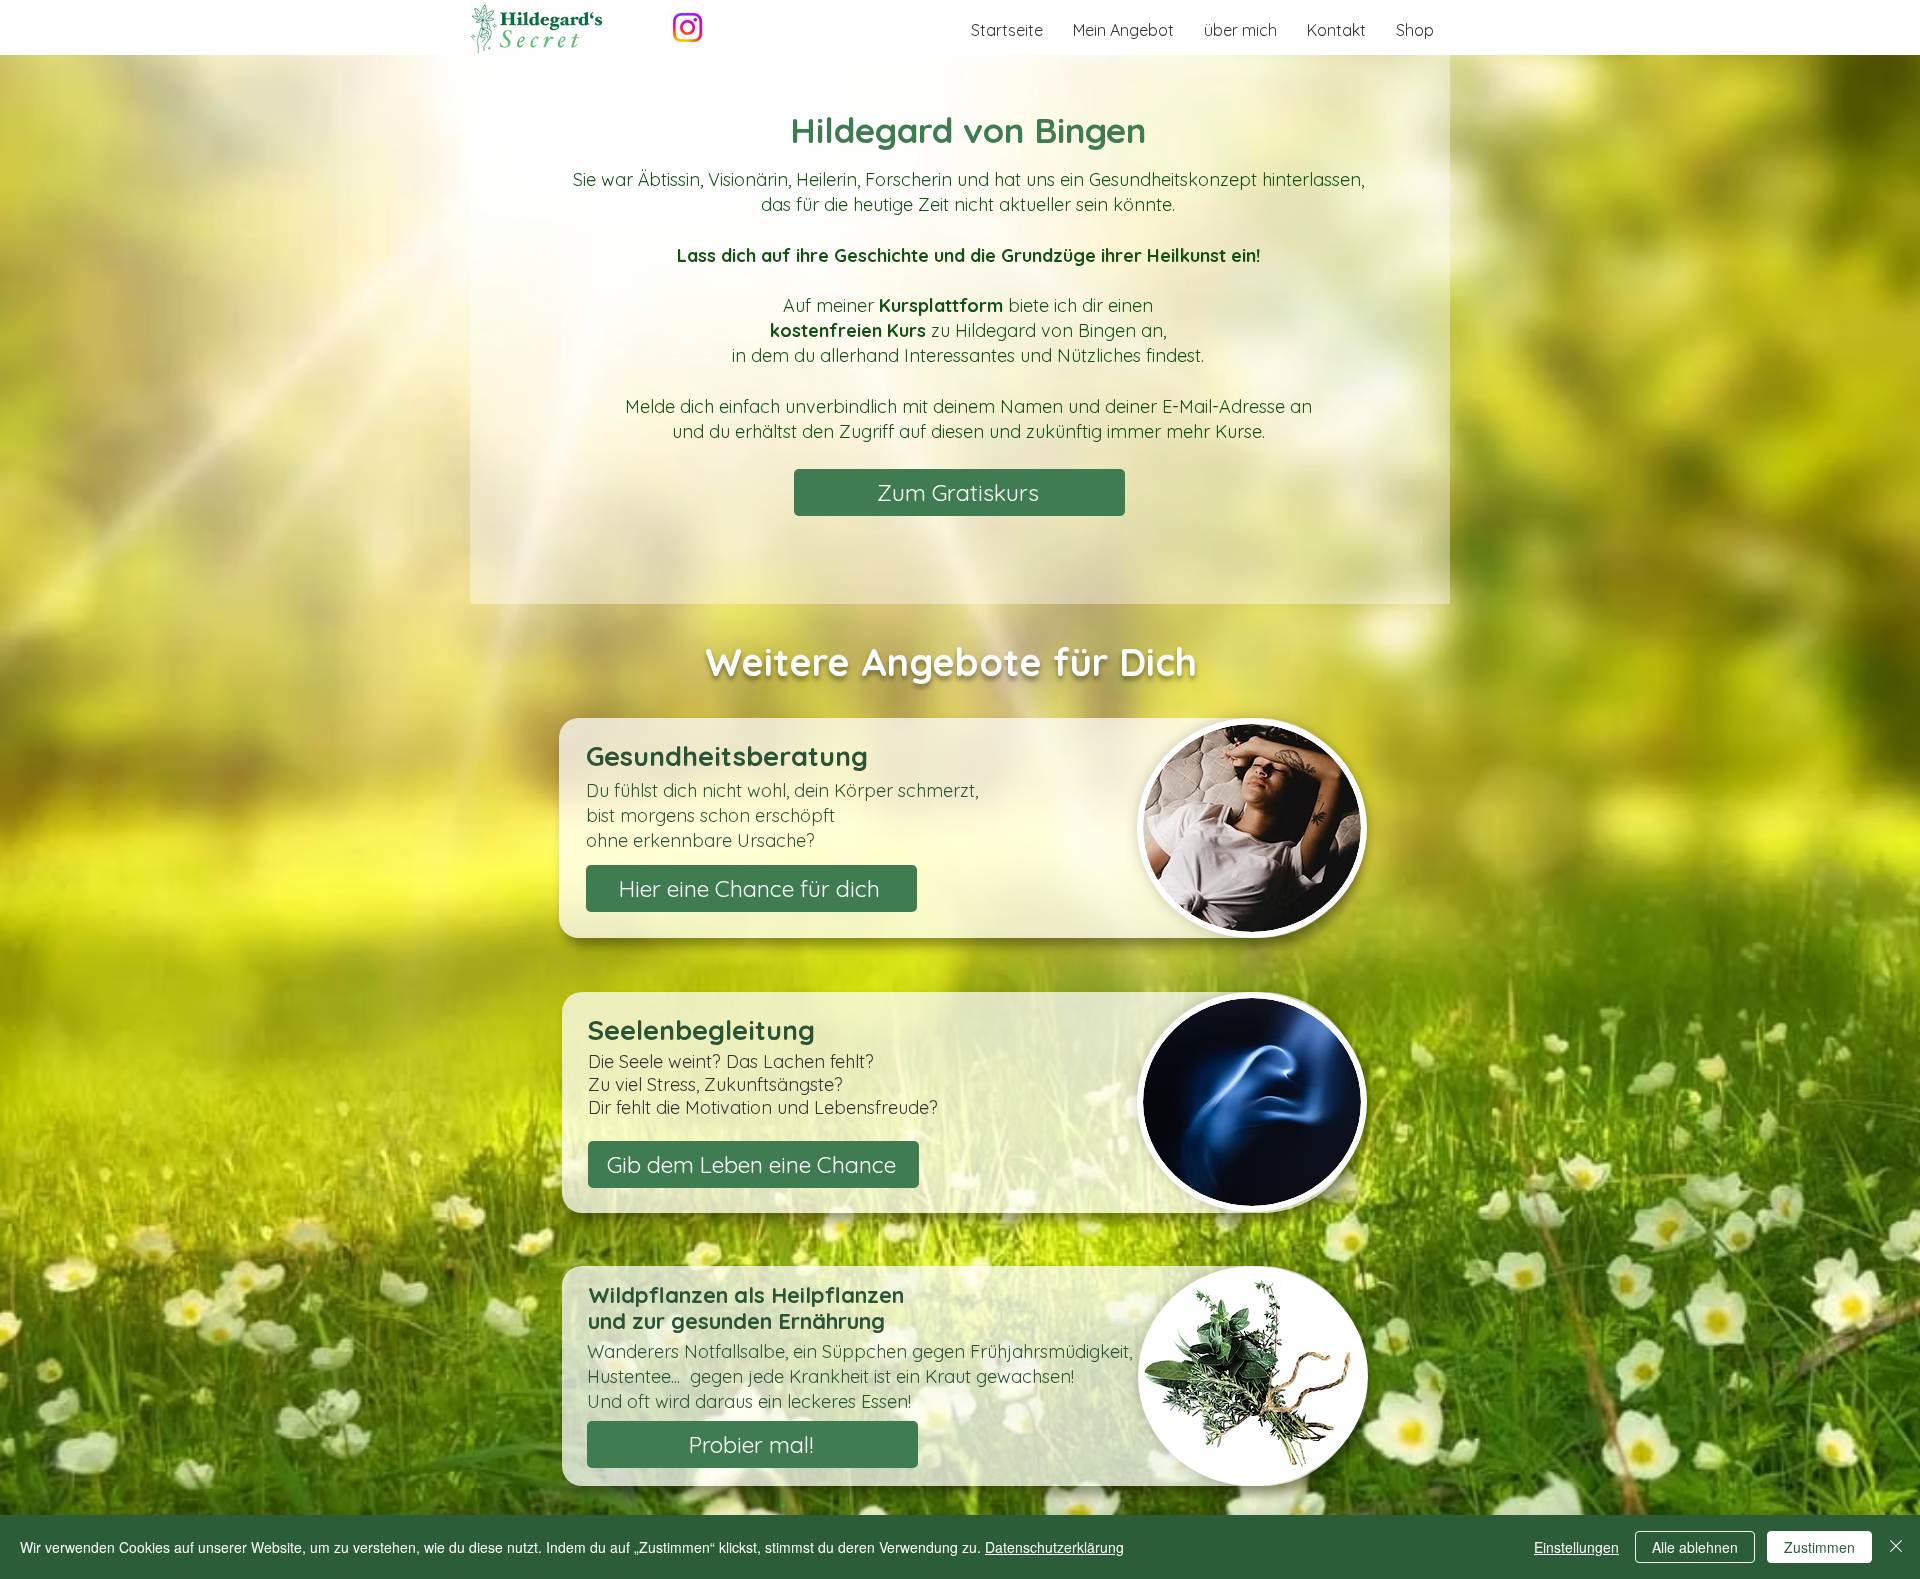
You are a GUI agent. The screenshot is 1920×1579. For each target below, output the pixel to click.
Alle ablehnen (1695, 1547)
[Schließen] (1896, 1547)
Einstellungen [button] (1576, 1547)
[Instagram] (687, 27)
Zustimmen (1819, 1547)
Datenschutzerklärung (1054, 1547)
